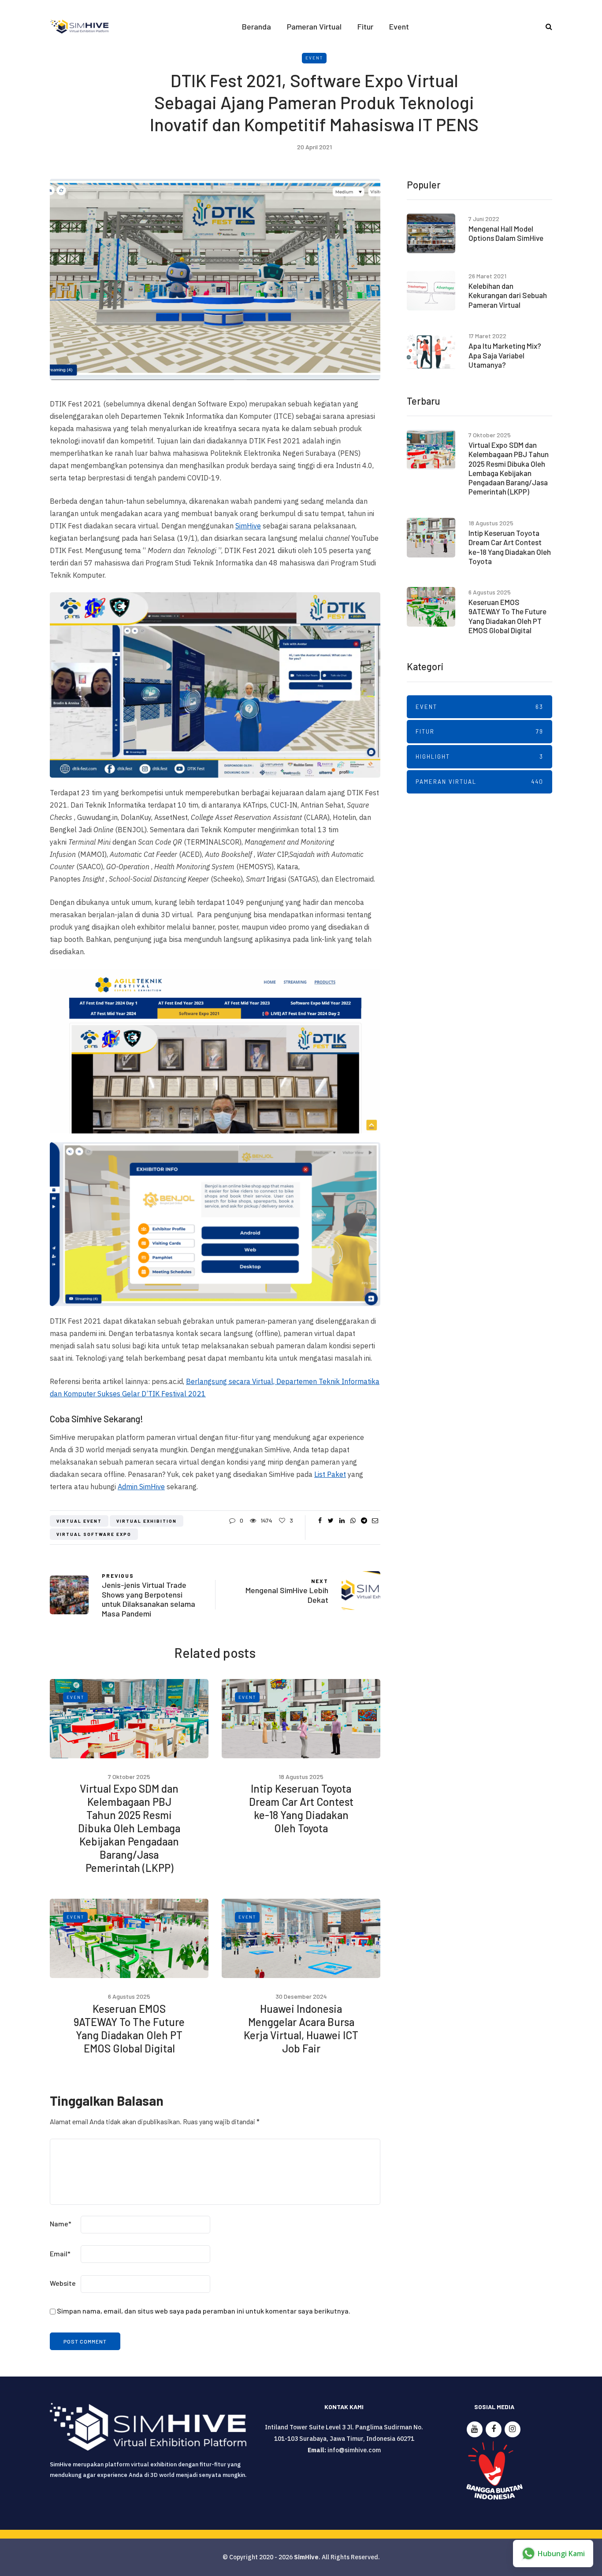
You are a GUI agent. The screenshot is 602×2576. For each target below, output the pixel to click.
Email (60, 2253)
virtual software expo (94, 1534)
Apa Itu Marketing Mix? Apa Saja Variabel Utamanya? (505, 355)
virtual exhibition (147, 1521)
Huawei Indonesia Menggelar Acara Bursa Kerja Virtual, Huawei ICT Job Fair (301, 2028)
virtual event (79, 1521)
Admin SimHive (141, 1487)
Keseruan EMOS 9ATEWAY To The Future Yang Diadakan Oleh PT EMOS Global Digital (129, 2028)
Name (61, 2224)
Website (63, 2283)
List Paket (330, 1474)
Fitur (365, 26)
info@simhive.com (354, 2450)
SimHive (248, 526)
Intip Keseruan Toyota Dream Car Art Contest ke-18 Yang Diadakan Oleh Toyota (301, 1808)
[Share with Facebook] (320, 1521)
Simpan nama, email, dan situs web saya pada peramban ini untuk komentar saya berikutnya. (204, 2311)
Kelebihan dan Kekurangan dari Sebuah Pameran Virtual (508, 295)
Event (399, 26)
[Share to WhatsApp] (353, 1521)
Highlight (479, 757)
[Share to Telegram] (364, 1521)
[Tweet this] (331, 1521)
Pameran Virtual (314, 26)
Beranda (256, 26)
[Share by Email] (375, 1521)
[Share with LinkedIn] (342, 1521)
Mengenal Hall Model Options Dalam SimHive (506, 233)
